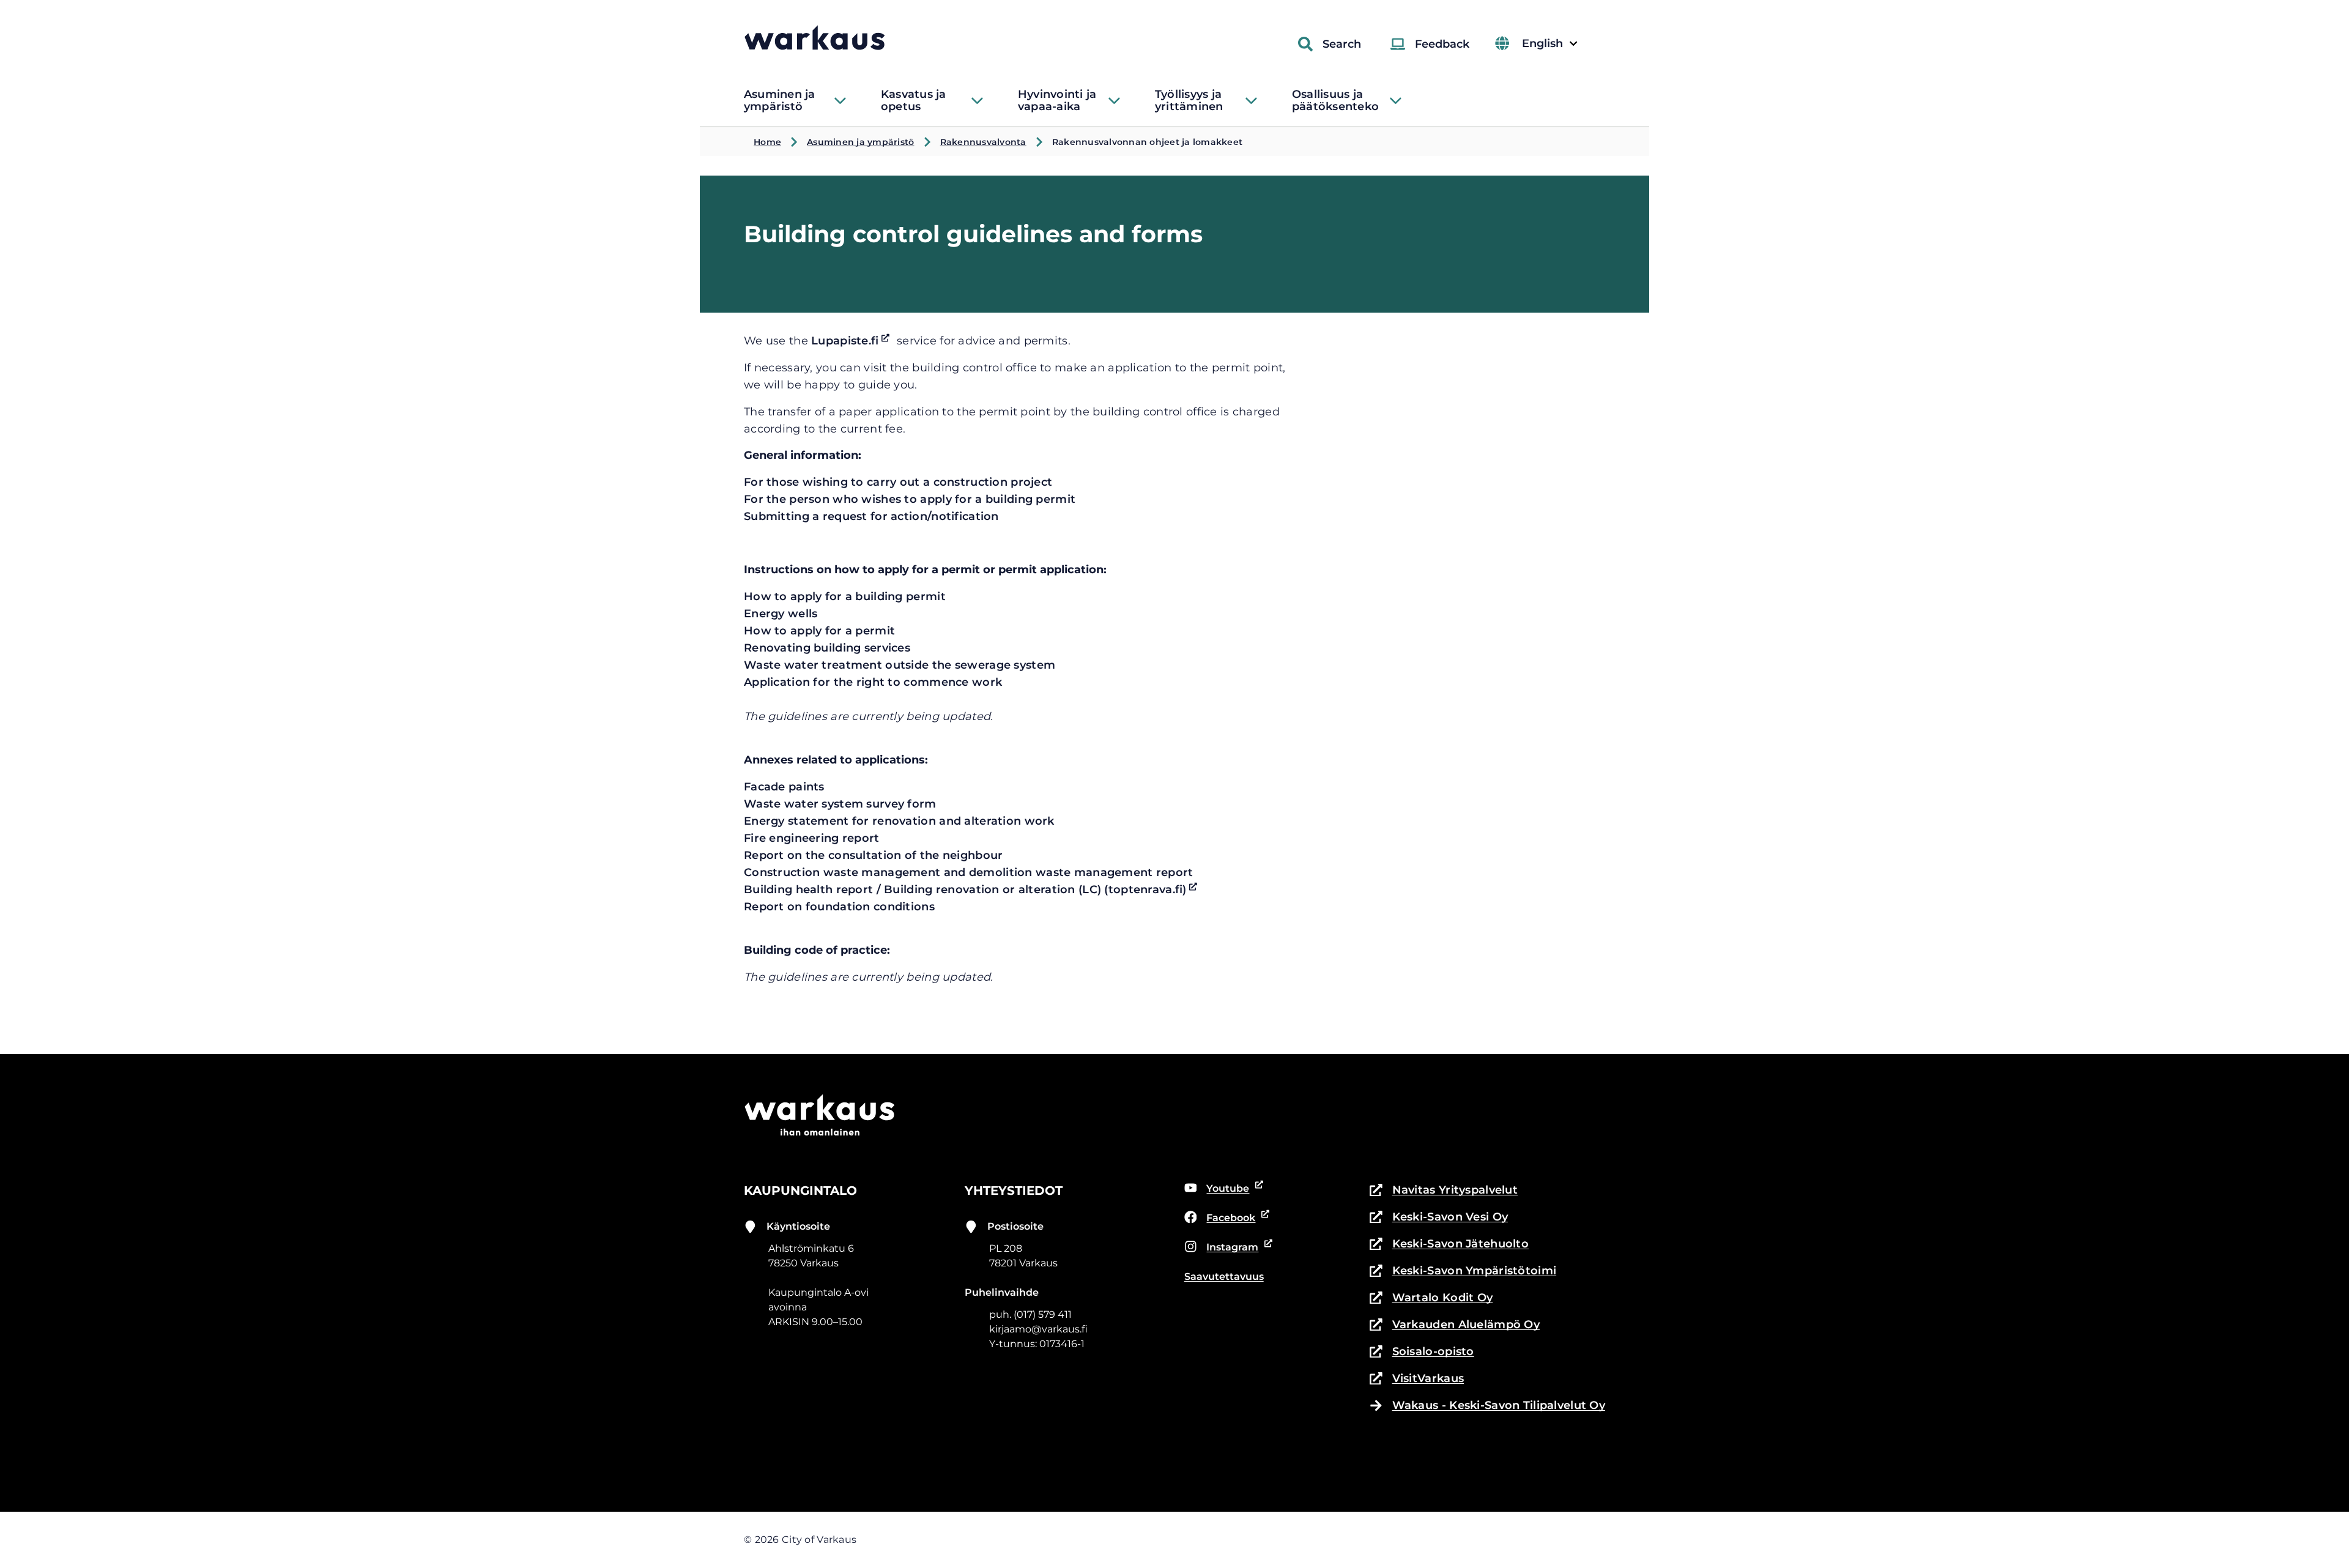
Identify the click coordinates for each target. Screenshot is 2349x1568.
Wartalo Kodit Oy (1431, 1299)
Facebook (1220, 1219)
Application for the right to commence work (873, 682)
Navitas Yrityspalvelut (1444, 1191)
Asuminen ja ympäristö (860, 142)
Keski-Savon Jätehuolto (1449, 1245)
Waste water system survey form (840, 804)
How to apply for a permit (819, 631)
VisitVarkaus (1417, 1379)
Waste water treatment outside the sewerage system (900, 665)
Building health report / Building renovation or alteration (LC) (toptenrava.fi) (973, 890)
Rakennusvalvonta (983, 142)
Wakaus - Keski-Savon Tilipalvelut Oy (1499, 1405)
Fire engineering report (812, 838)
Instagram (1222, 1248)
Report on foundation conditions (839, 907)
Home (767, 142)
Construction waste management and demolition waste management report (969, 872)
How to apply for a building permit (845, 596)
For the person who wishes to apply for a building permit (910, 499)
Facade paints (784, 787)
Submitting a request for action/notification (871, 516)
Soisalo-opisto (1422, 1352)
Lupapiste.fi (852, 341)
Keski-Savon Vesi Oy (1439, 1218)
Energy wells (781, 614)
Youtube (1217, 1189)
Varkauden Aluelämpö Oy (1455, 1325)
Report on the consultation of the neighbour (873, 855)
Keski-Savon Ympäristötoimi (1463, 1272)
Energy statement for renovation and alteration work (899, 821)
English (1549, 44)
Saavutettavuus (1224, 1276)
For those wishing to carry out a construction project (898, 482)
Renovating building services (827, 648)
